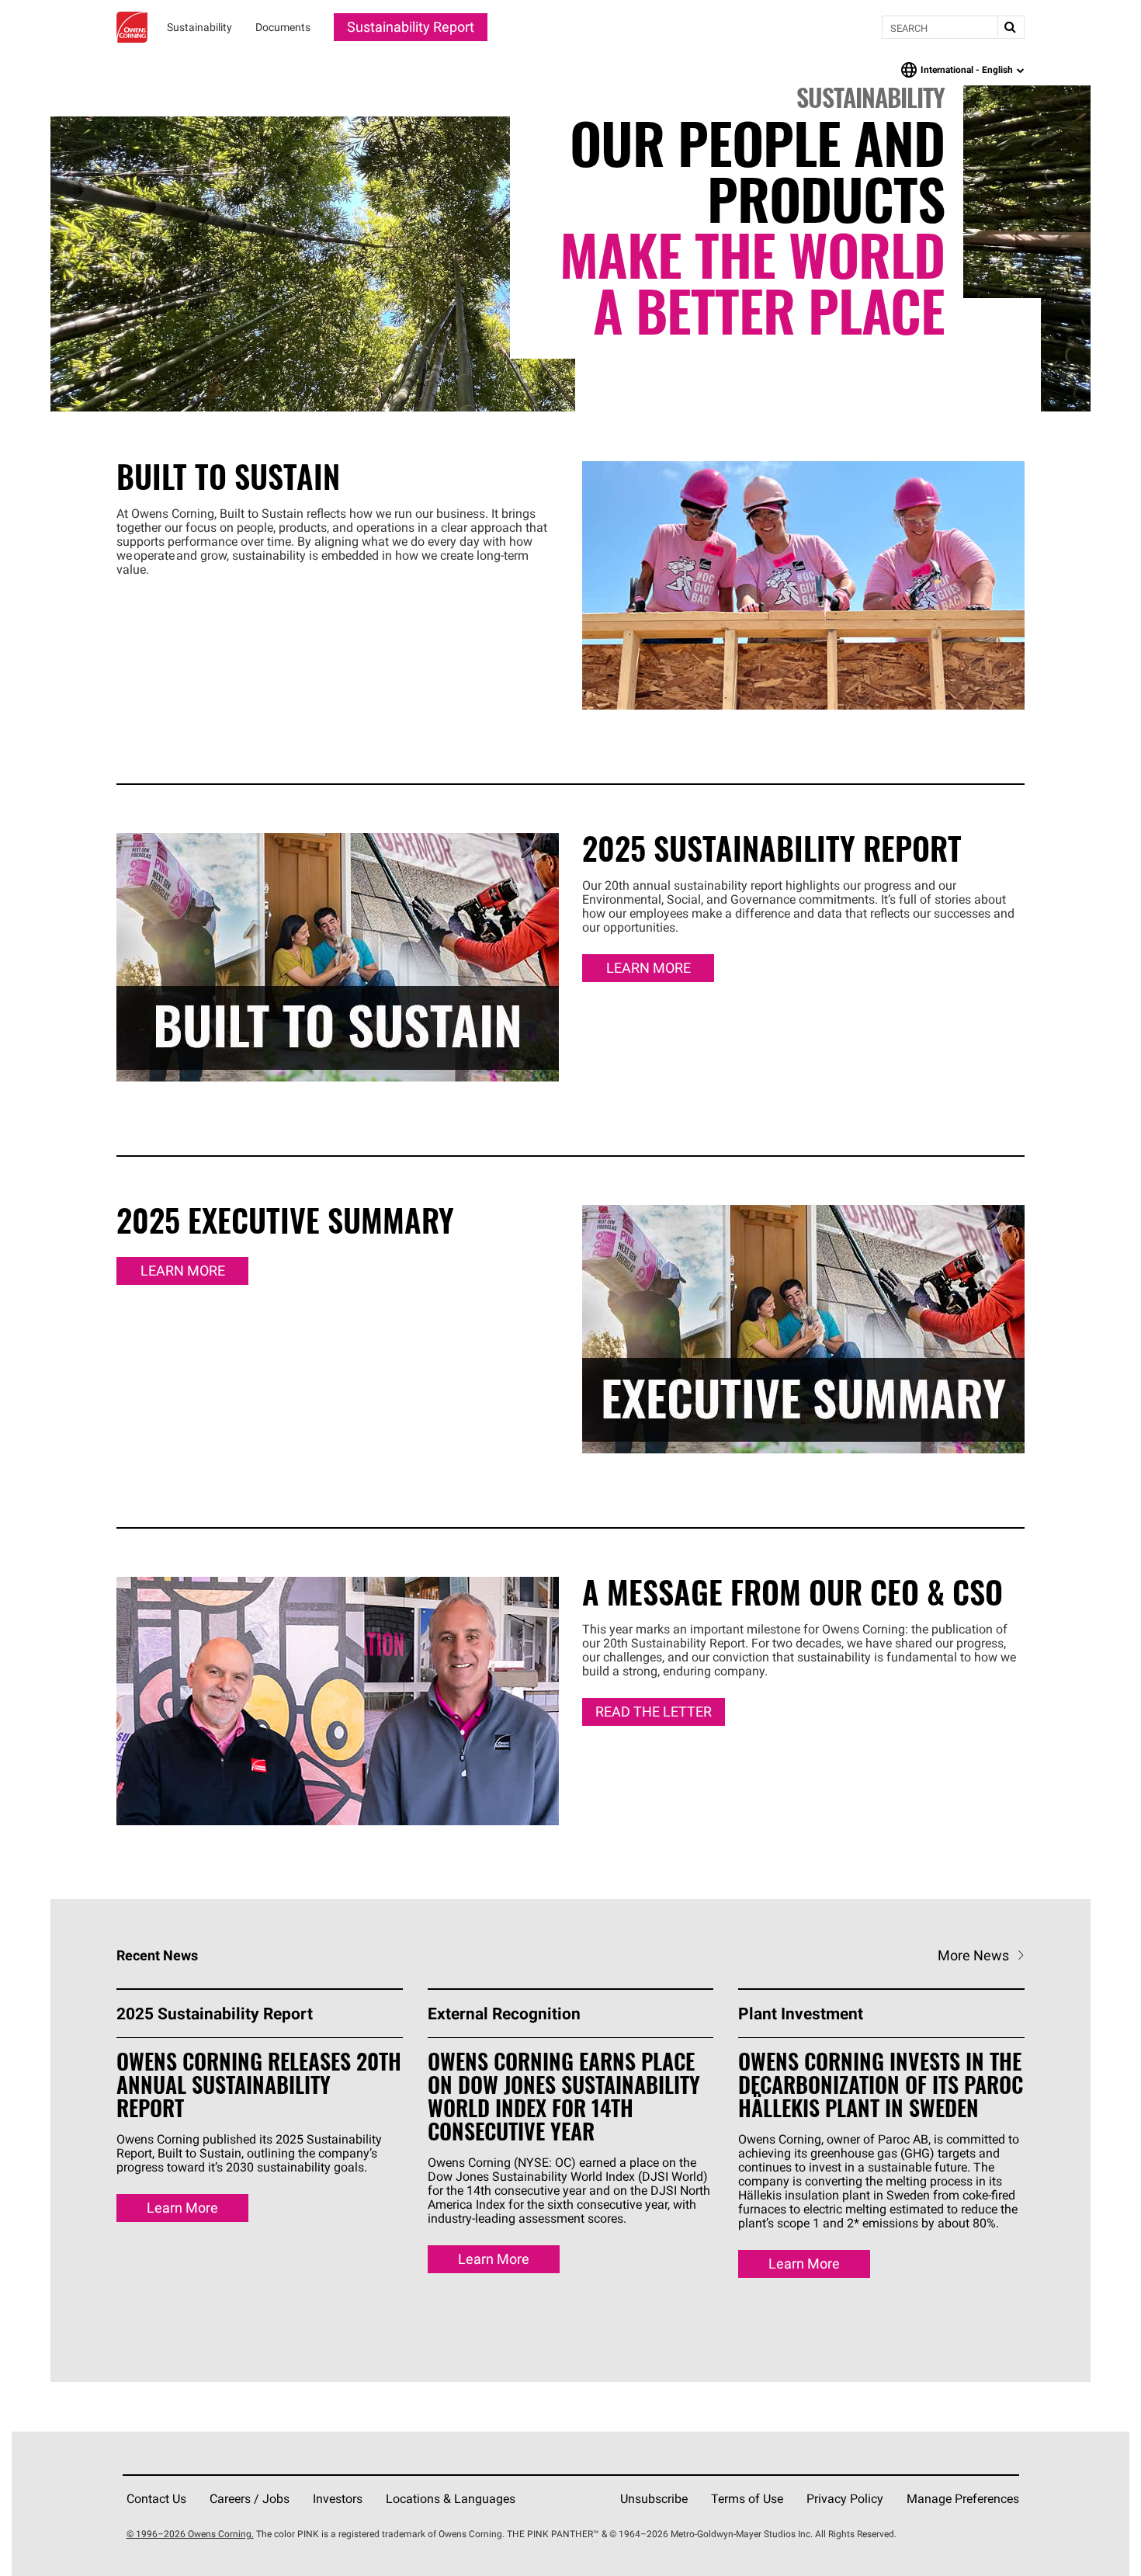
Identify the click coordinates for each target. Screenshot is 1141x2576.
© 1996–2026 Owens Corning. (190, 2534)
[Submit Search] (1011, 27)
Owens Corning (132, 27)
